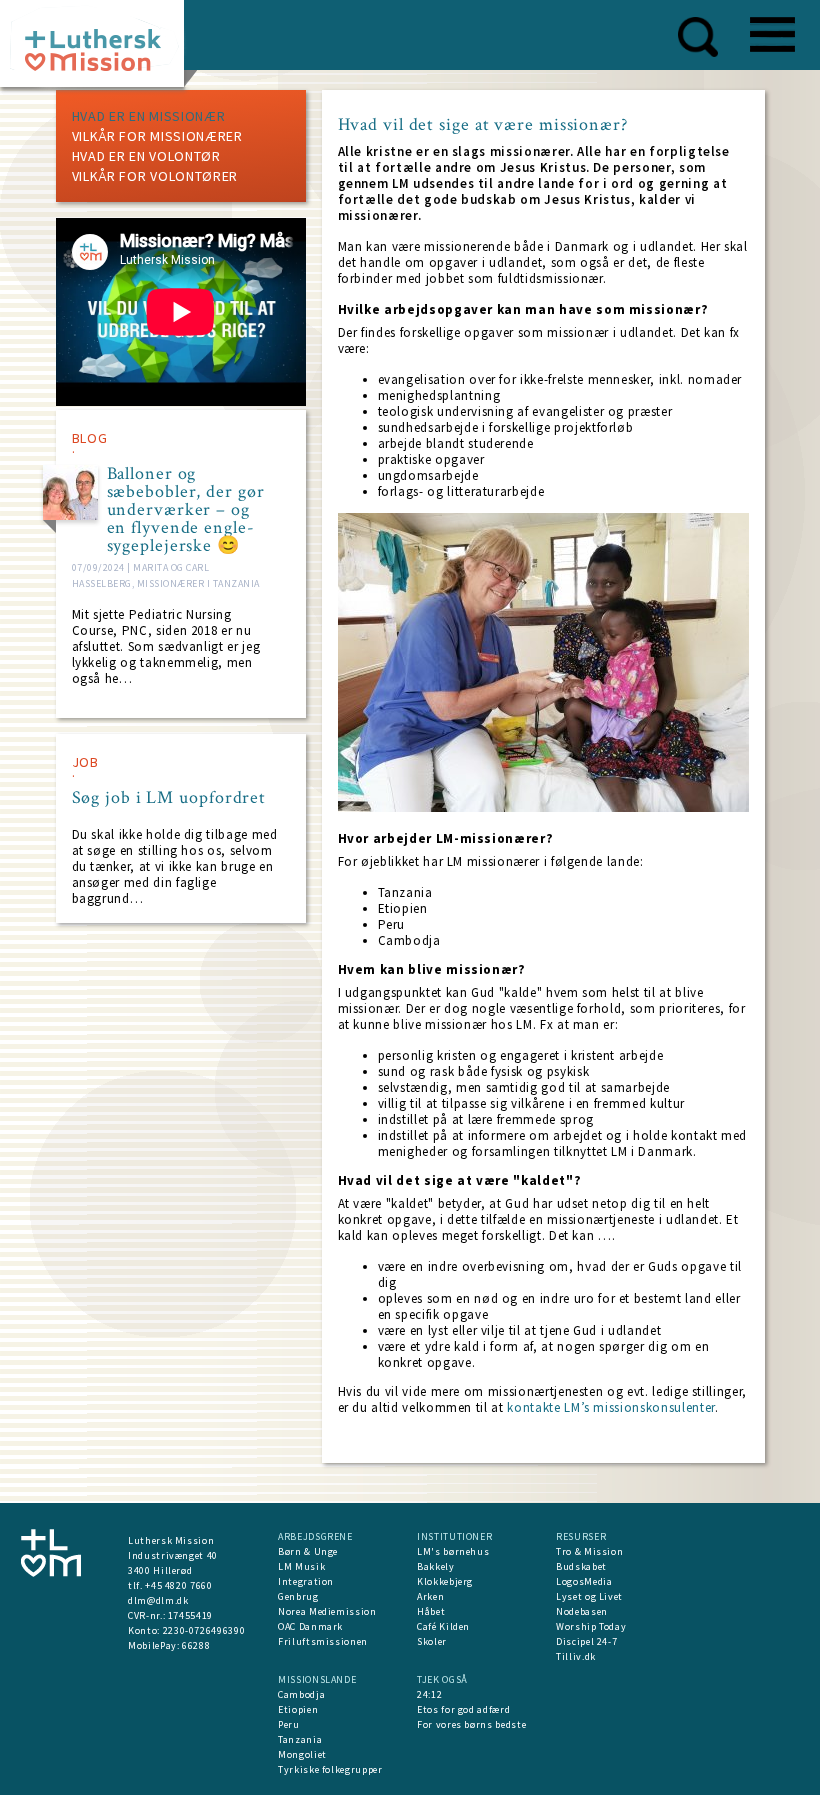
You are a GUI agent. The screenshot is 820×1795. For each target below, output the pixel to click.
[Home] (99, 49)
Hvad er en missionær (149, 116)
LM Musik (301, 1566)
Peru (289, 1724)
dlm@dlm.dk (158, 1600)
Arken (430, 1596)
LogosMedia (584, 1581)
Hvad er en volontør (146, 156)
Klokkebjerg (445, 1581)
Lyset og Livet (589, 1596)
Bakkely (436, 1566)
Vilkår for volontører (155, 176)
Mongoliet (302, 1754)
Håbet (431, 1611)
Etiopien (298, 1709)
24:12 (429, 1694)
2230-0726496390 (204, 1630)
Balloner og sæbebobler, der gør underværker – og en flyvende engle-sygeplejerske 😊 (186, 510)
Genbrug (298, 1596)
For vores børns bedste (471, 1724)
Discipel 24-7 (586, 1641)
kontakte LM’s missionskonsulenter (610, 1407)
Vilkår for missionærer (157, 136)
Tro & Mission (589, 1551)
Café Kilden (443, 1626)
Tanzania (300, 1739)
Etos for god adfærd (463, 1709)
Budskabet (581, 1566)
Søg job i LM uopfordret (169, 798)
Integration (306, 1581)
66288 (196, 1645)
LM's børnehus (453, 1551)
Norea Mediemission (327, 1611)
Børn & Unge (308, 1551)
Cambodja (301, 1694)
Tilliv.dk (576, 1656)
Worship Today (591, 1626)
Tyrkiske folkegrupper (330, 1769)
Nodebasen (582, 1611)
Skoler (432, 1641)
